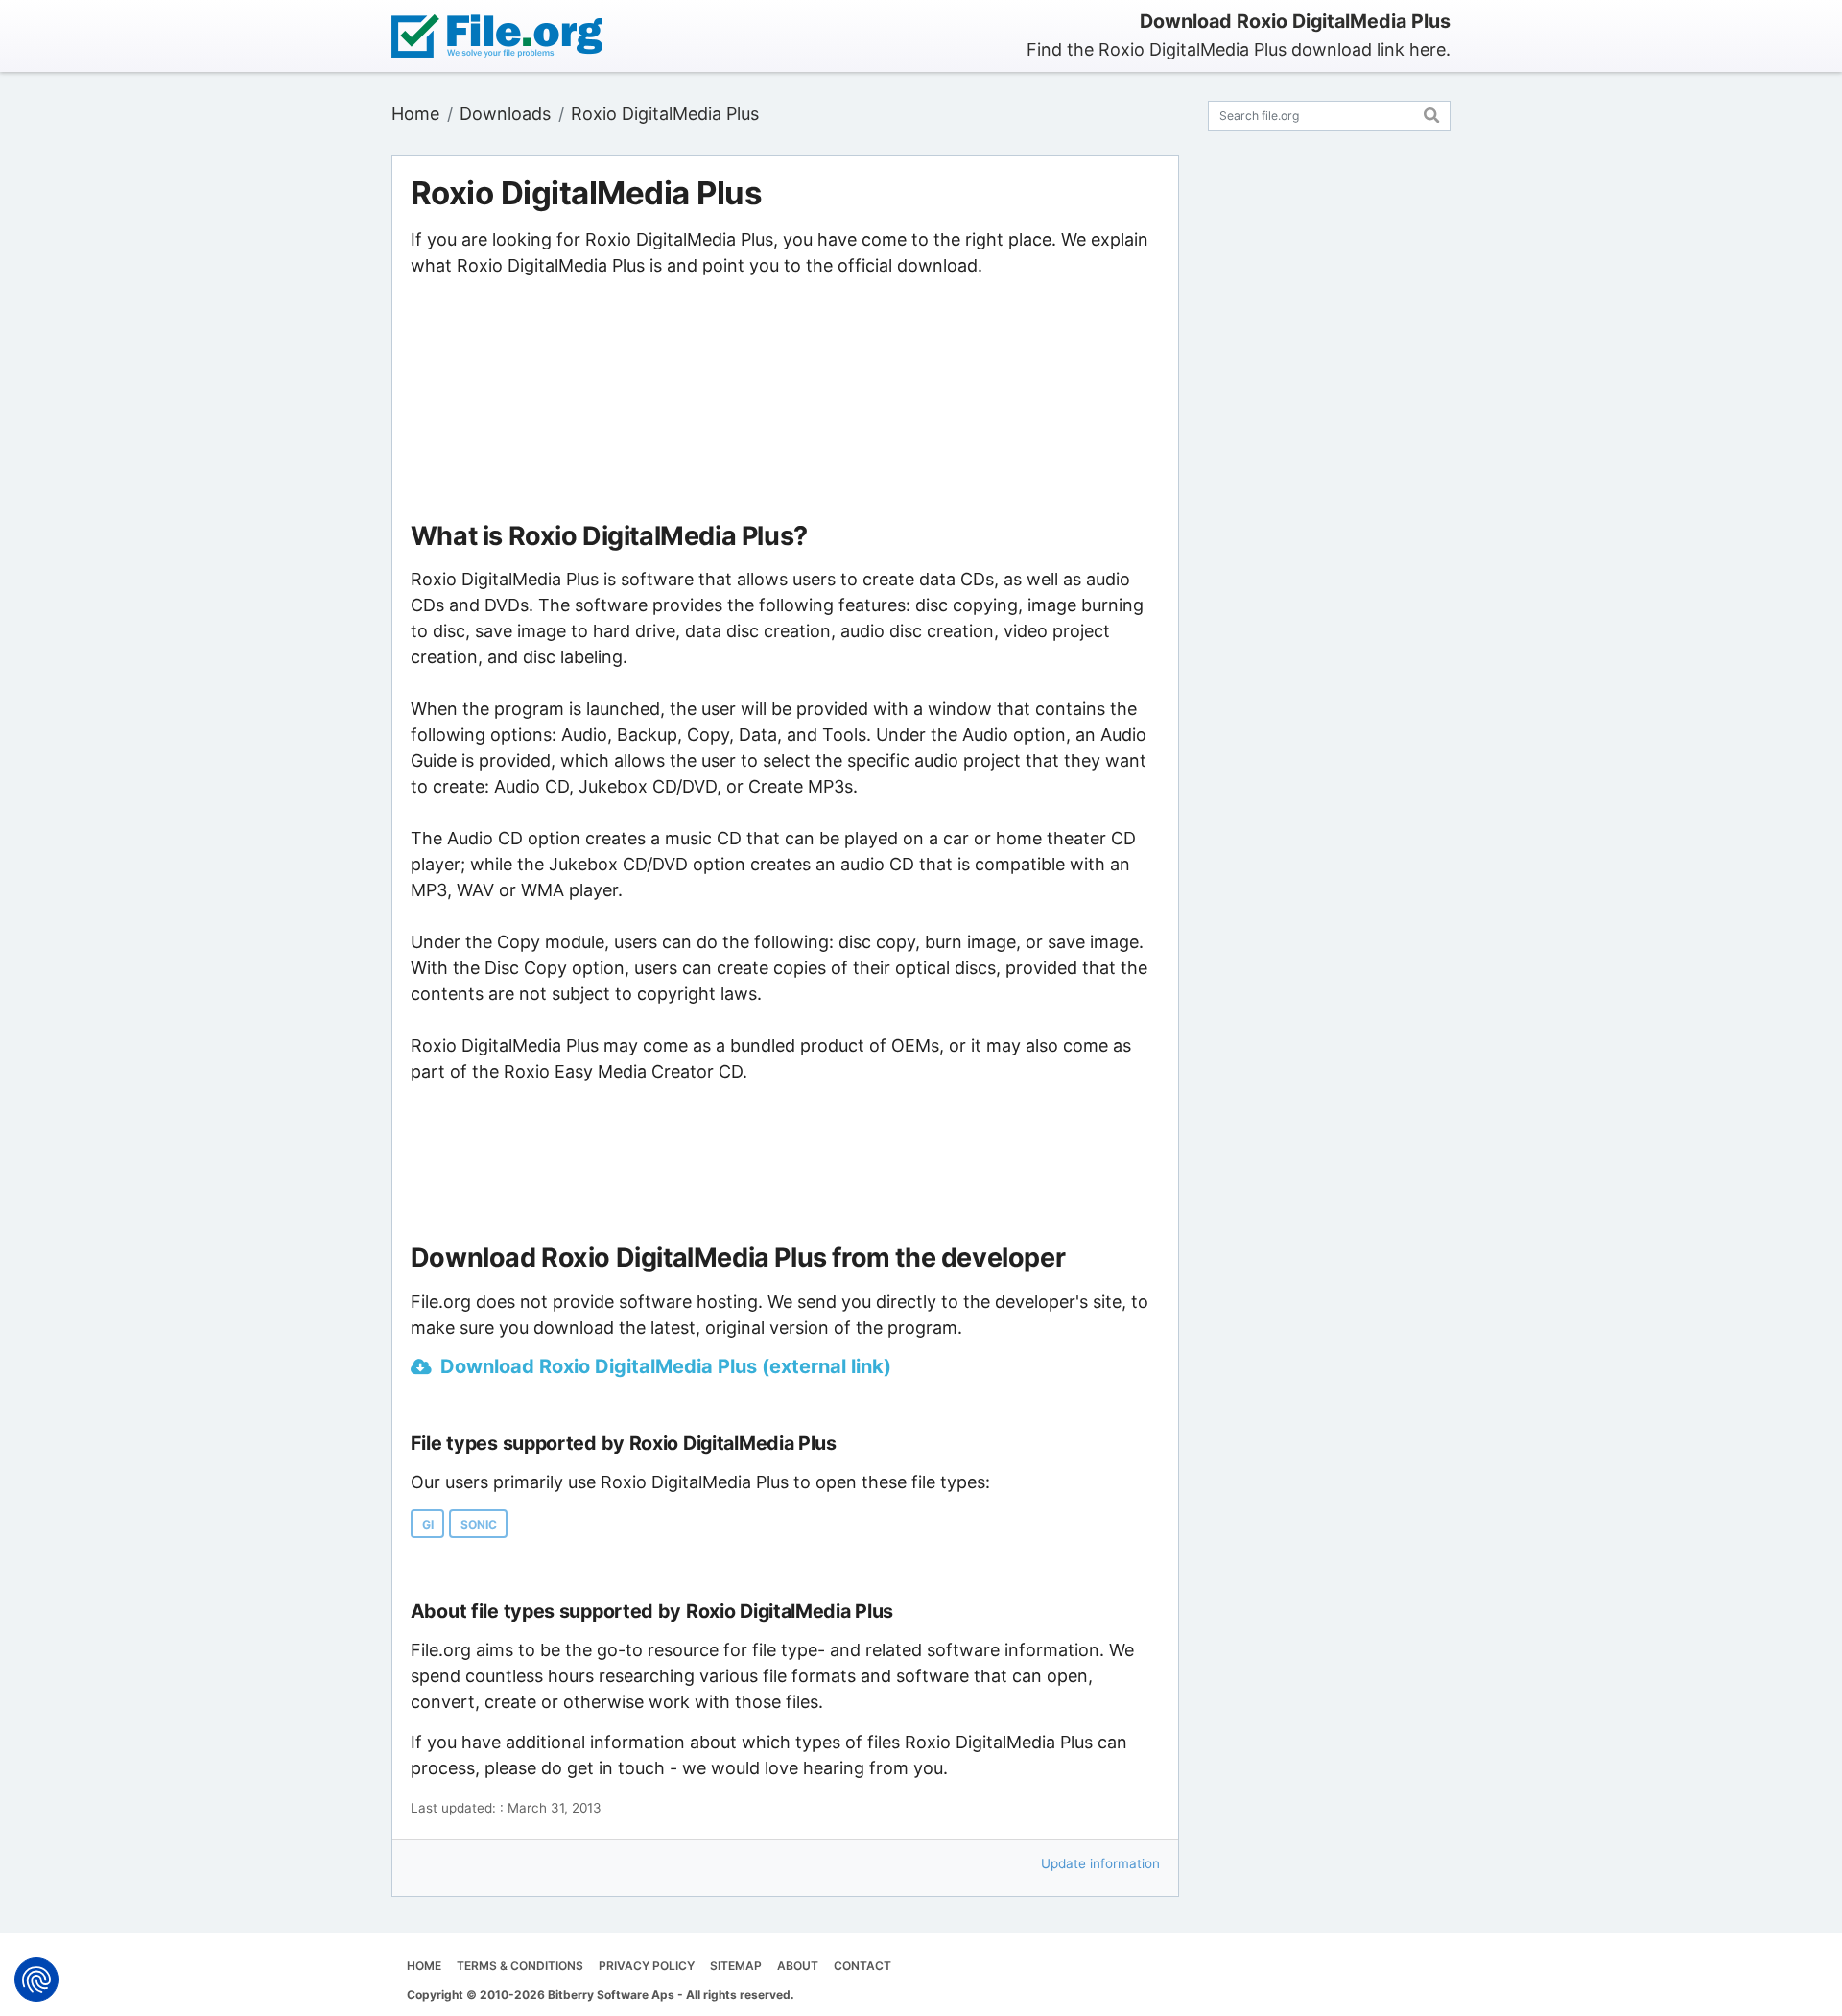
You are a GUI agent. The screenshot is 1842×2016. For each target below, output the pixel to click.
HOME (424, 1966)
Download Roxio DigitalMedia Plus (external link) (666, 1366)
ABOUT (798, 1966)
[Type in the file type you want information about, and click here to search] (1432, 113)
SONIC (479, 1524)
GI (428, 1524)
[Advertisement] (785, 400)
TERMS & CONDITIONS (520, 1966)
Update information (1100, 1863)
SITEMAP (736, 1966)
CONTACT (862, 1966)
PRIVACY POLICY (647, 1966)
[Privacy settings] (36, 1980)
